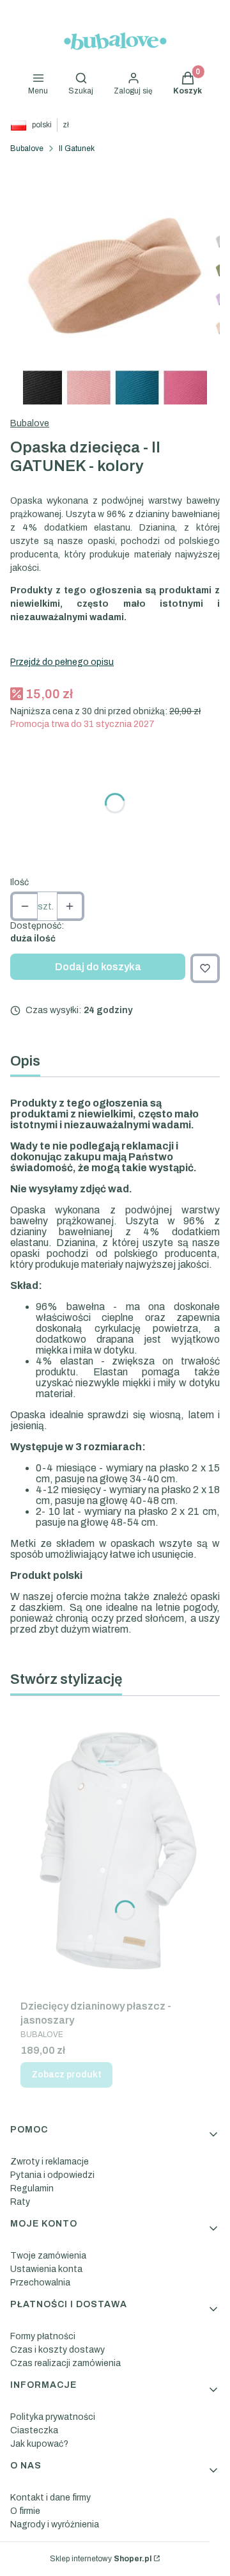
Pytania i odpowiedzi (52, 2175)
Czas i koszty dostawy (57, 2350)
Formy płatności (43, 2336)
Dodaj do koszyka (98, 967)
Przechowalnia (40, 2283)
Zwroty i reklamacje (50, 2162)
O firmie (25, 2511)
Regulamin (32, 2188)
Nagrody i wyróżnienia (55, 2524)
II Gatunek (77, 148)
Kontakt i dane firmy (50, 2498)
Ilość (19, 882)
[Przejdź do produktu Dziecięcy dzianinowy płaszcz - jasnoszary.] (115, 1850)
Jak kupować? (39, 2444)
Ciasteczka (34, 2430)
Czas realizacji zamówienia (65, 2363)
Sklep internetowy (101, 2559)
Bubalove (27, 148)
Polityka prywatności (53, 2417)
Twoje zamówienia (48, 2256)
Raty (20, 2202)
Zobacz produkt (66, 2075)
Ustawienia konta (46, 2269)
